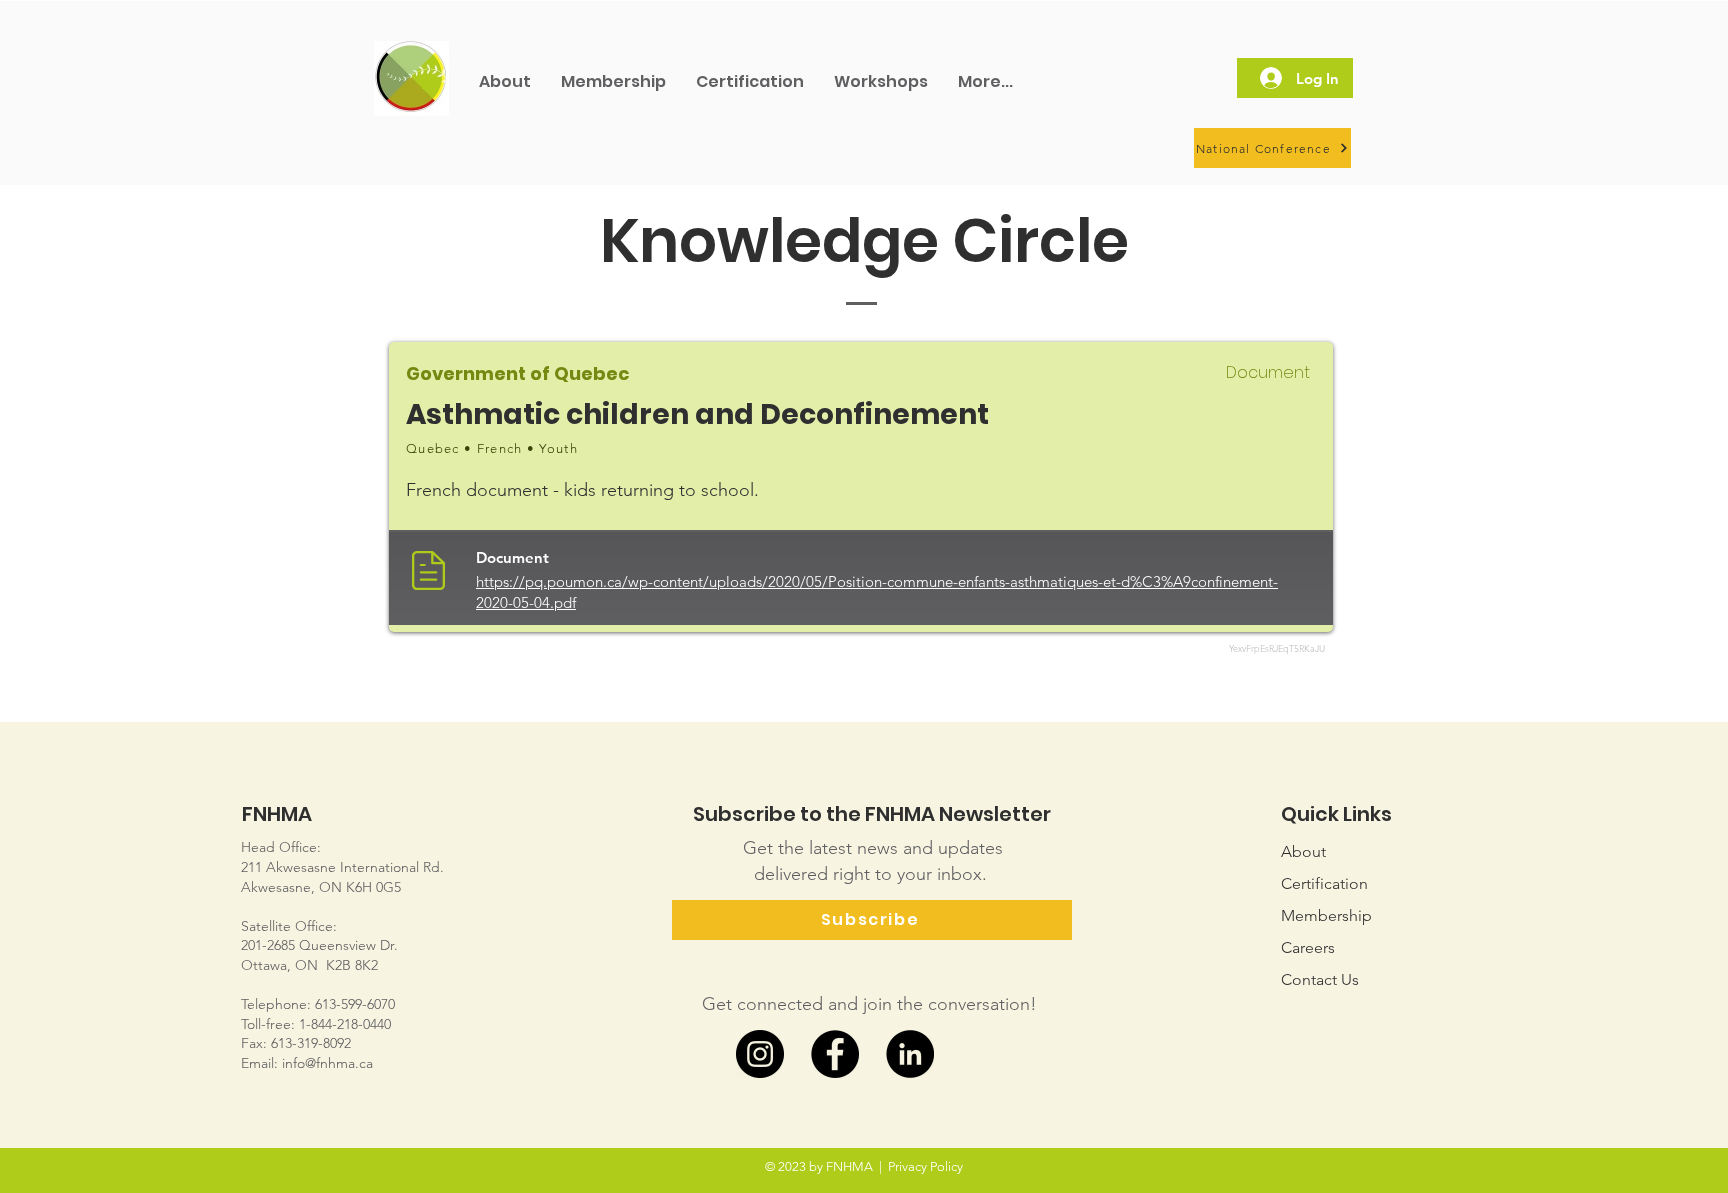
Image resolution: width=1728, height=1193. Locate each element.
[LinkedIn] (910, 1054)
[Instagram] (760, 1054)
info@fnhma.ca (327, 1063)
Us (1320, 979)
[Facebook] (835, 1054)
